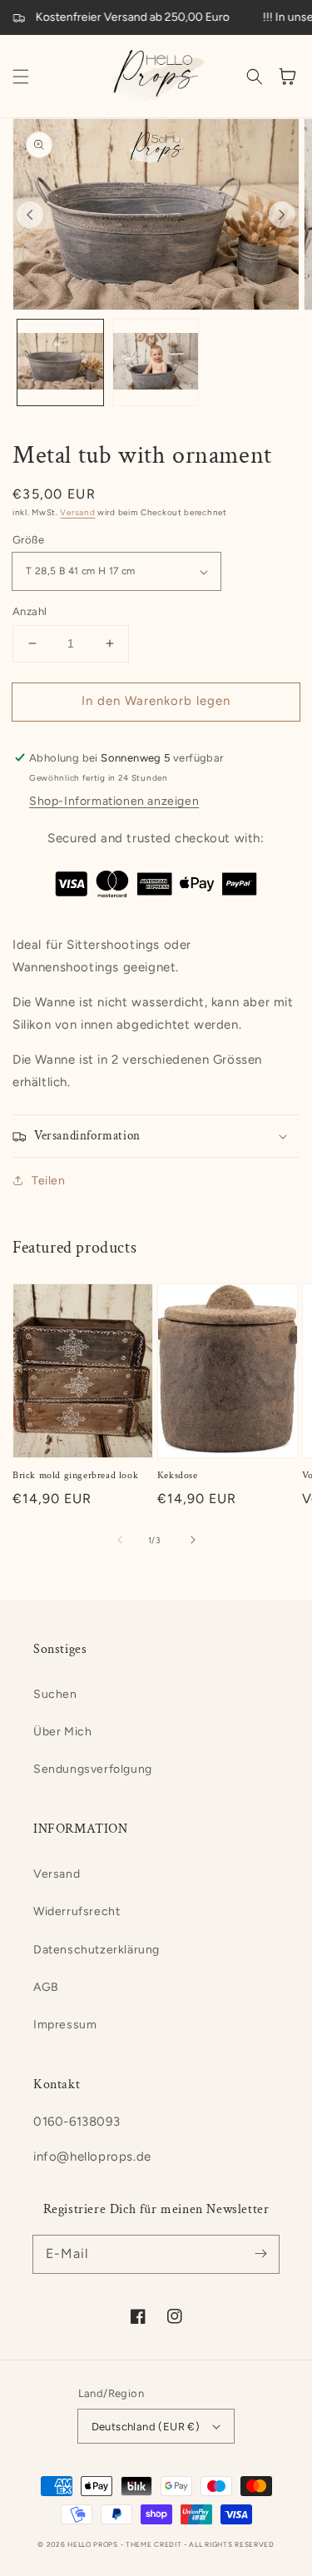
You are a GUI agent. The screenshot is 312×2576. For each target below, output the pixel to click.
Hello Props (93, 2544)
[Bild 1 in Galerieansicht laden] (60, 362)
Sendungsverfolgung (93, 1769)
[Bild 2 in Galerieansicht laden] (156, 362)
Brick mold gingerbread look (75, 1475)
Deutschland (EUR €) (146, 2427)
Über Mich (62, 1732)
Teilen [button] (49, 1181)
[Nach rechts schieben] (282, 215)
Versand (77, 512)
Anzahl (30, 611)
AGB (46, 1987)
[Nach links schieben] (30, 215)
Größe (28, 540)
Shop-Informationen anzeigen (114, 801)
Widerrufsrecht (77, 1911)
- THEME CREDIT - (155, 2544)
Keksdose (178, 1475)
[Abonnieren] (260, 2254)
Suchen (55, 1694)
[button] (21, 77)
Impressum (65, 2025)
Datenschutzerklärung (97, 1950)
